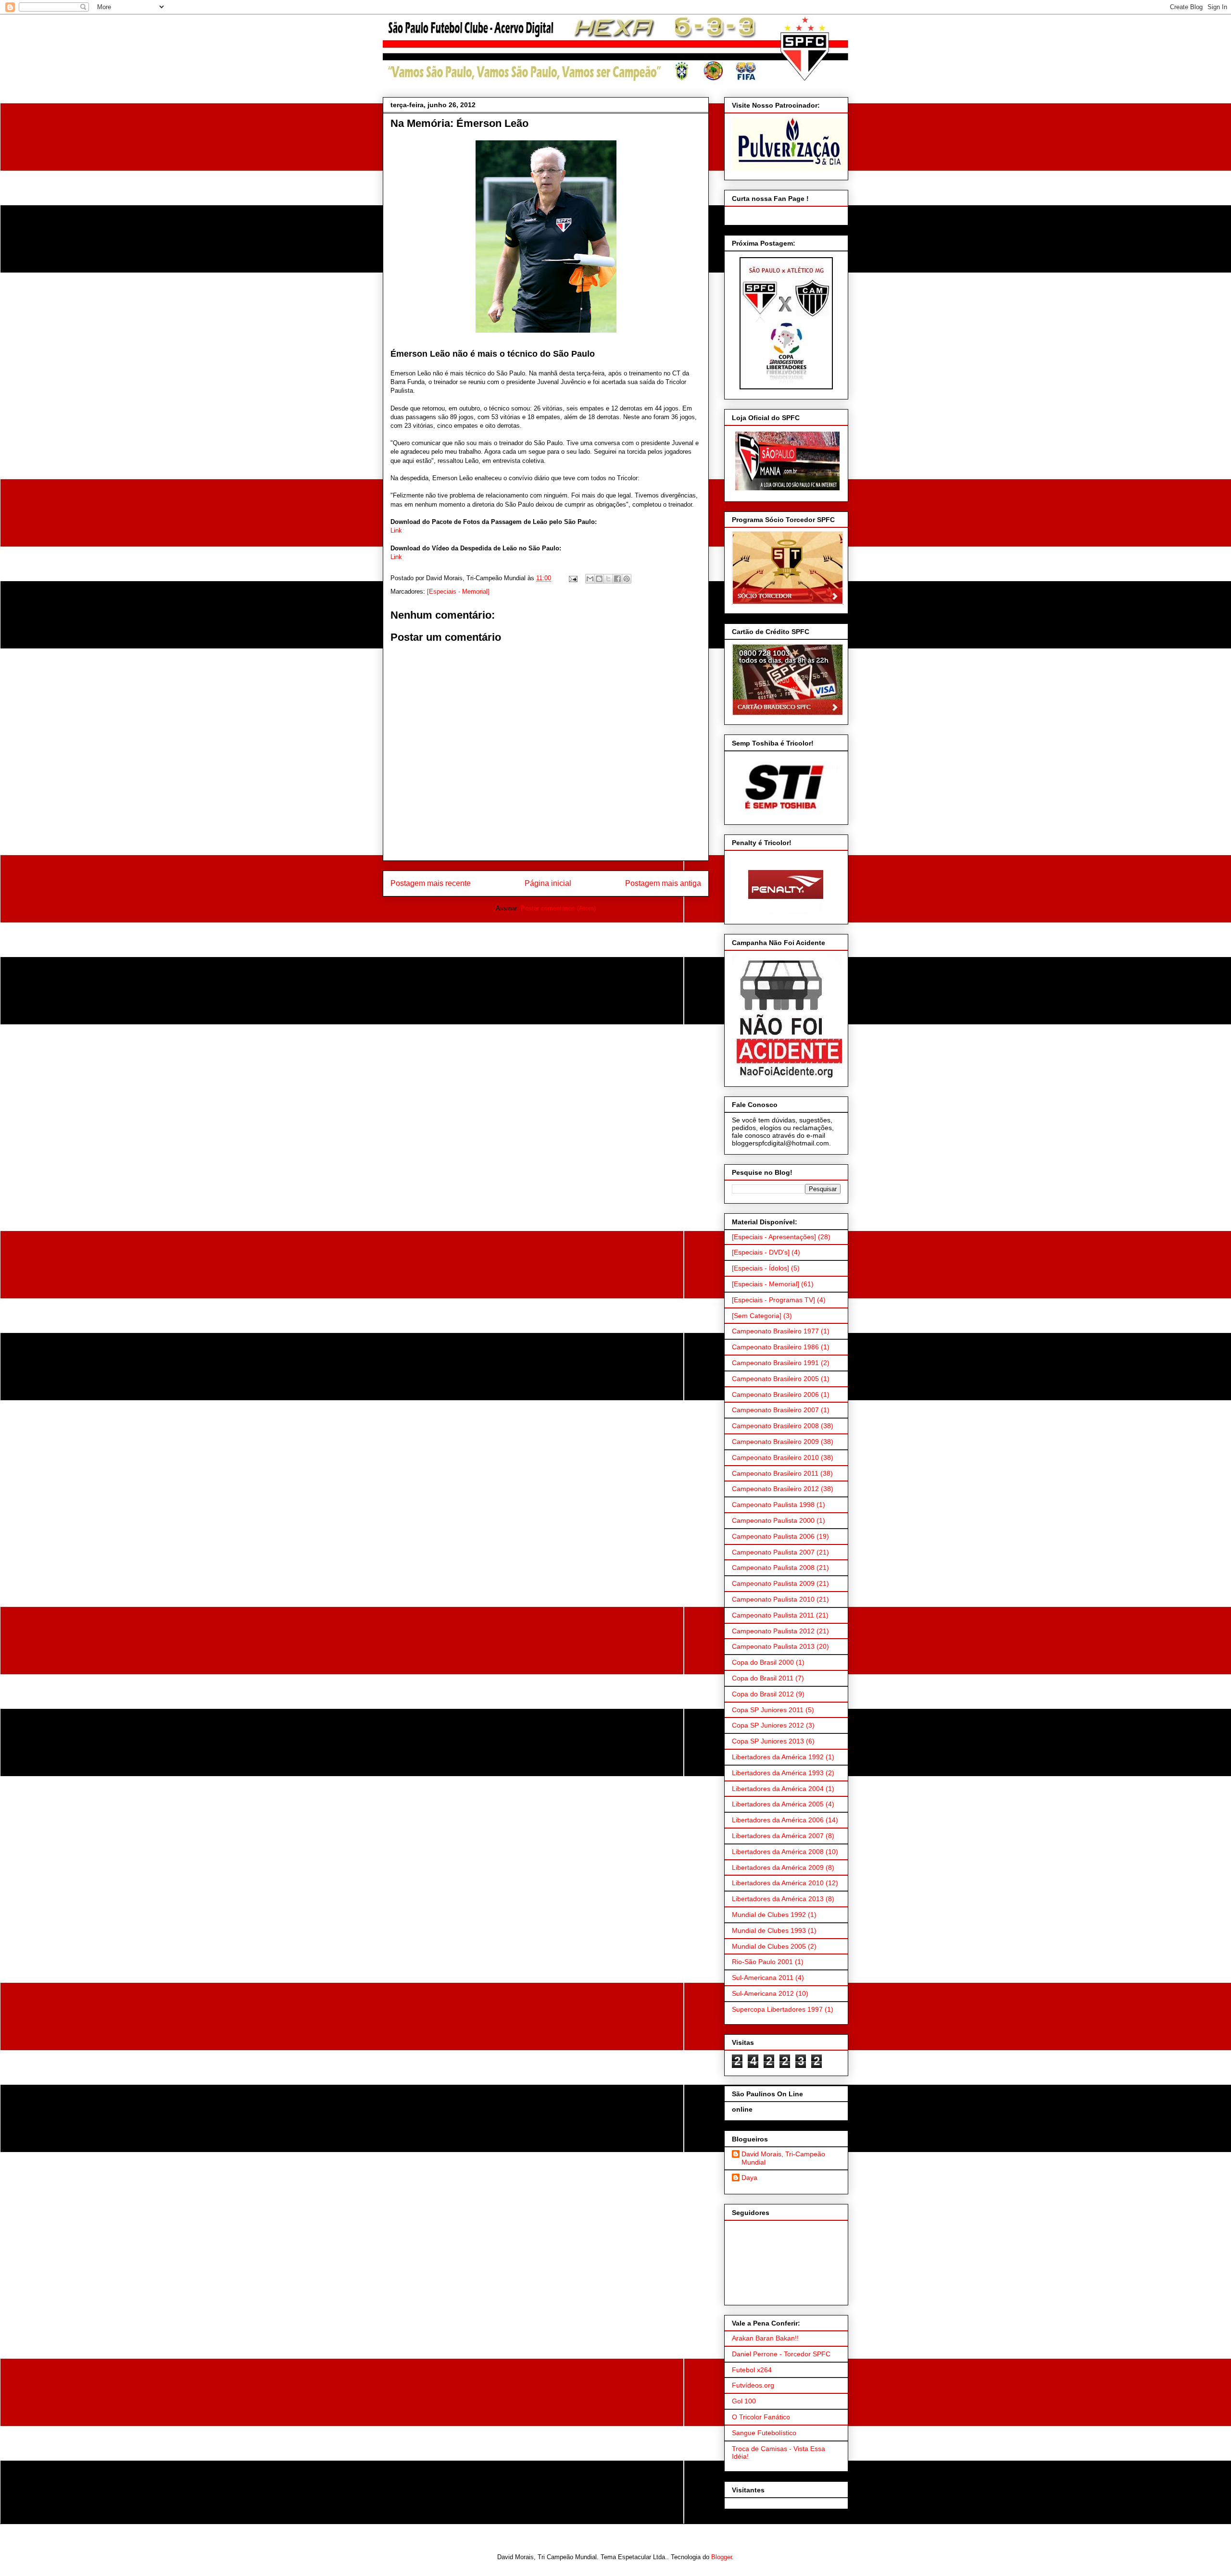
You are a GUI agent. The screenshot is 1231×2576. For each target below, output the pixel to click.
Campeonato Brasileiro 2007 (775, 1410)
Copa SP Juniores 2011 (768, 1710)
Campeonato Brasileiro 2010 (775, 1457)
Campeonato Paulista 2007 (773, 1552)
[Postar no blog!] (599, 579)
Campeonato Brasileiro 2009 (775, 1442)
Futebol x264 (752, 2370)
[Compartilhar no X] (608, 579)
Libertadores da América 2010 (778, 1883)
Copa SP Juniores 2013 (768, 1741)
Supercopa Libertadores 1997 (777, 2009)
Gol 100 (744, 2401)
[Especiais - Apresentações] (774, 1237)
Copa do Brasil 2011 (763, 1678)
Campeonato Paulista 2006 (773, 1536)
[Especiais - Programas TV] (773, 1300)
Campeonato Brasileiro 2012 (775, 1489)
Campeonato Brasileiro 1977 (775, 1331)
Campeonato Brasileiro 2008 (775, 1426)
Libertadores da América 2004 (778, 1789)
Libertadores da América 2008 (778, 1852)
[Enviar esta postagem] (572, 578)
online (742, 2109)
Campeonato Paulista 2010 (773, 1599)
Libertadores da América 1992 (778, 1757)
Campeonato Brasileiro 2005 (775, 1379)
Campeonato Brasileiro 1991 (775, 1363)
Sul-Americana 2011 (763, 1978)
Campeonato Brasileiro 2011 (775, 1473)
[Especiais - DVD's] (761, 1252)
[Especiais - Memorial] (458, 591)
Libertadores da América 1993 (778, 1773)
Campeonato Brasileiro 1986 (775, 1347)
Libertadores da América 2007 (778, 1836)
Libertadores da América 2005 (778, 1804)
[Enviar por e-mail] (590, 579)
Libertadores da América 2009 (778, 1867)
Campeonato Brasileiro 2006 (775, 1394)
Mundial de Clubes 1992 (769, 1915)
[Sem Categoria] (757, 1316)
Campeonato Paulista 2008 (773, 1568)
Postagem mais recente (431, 883)
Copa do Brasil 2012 (763, 1694)
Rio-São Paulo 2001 (762, 1962)
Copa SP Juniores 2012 (768, 1725)
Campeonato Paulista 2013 (773, 1646)
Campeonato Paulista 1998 (773, 1505)
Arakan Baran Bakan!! (765, 2338)
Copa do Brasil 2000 (763, 1662)
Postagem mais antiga (663, 883)
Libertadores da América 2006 (778, 1820)
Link (396, 530)
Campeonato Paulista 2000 (773, 1520)
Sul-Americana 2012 (763, 1993)
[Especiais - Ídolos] (760, 1268)
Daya (749, 2178)
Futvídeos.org (753, 2385)
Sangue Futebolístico (764, 2433)
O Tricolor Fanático (761, 2417)
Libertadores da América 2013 (778, 1899)
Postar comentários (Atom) (558, 908)
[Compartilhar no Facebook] (617, 579)
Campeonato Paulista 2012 (773, 1631)
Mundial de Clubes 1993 (769, 1930)
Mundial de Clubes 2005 (769, 1946)
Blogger (722, 2557)
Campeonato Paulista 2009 (773, 1583)
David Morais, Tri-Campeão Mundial (783, 2158)
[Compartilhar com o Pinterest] (627, 579)
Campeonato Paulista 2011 (773, 1615)
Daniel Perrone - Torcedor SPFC (781, 2354)
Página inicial (548, 883)
